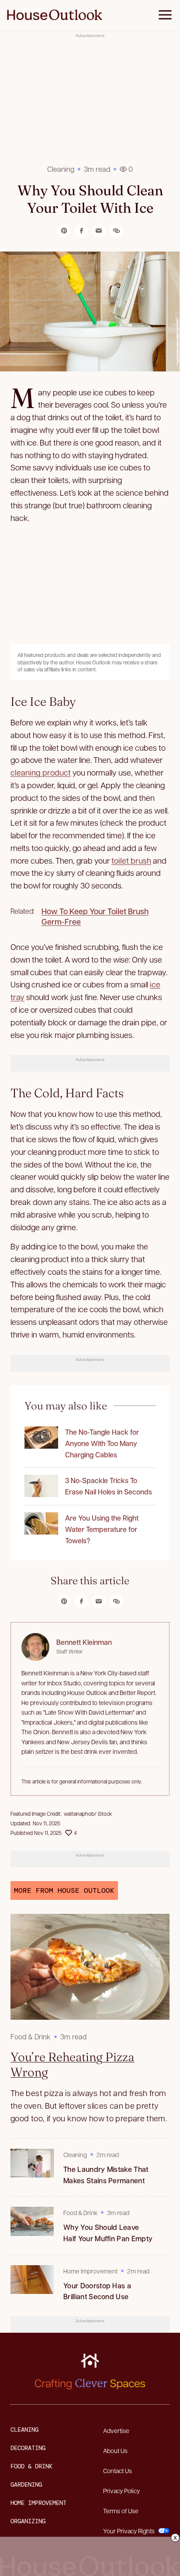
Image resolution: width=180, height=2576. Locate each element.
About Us (115, 2450)
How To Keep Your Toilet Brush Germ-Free (95, 916)
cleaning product (41, 772)
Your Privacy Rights (129, 2531)
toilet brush (131, 860)
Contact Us (118, 2471)
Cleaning (61, 169)
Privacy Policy (121, 2491)
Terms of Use (121, 2511)
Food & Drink (31, 2037)
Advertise (116, 2430)
